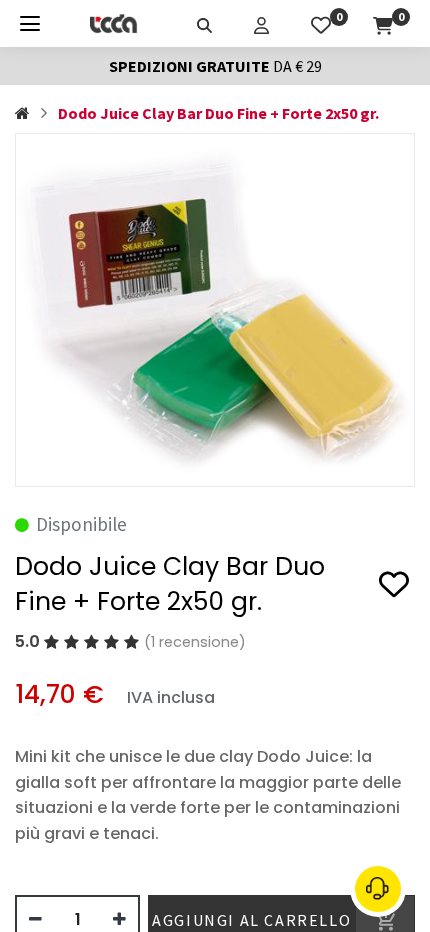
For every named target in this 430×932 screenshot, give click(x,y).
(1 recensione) (195, 642)
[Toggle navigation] (30, 23)
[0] (321, 23)
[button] (394, 588)
